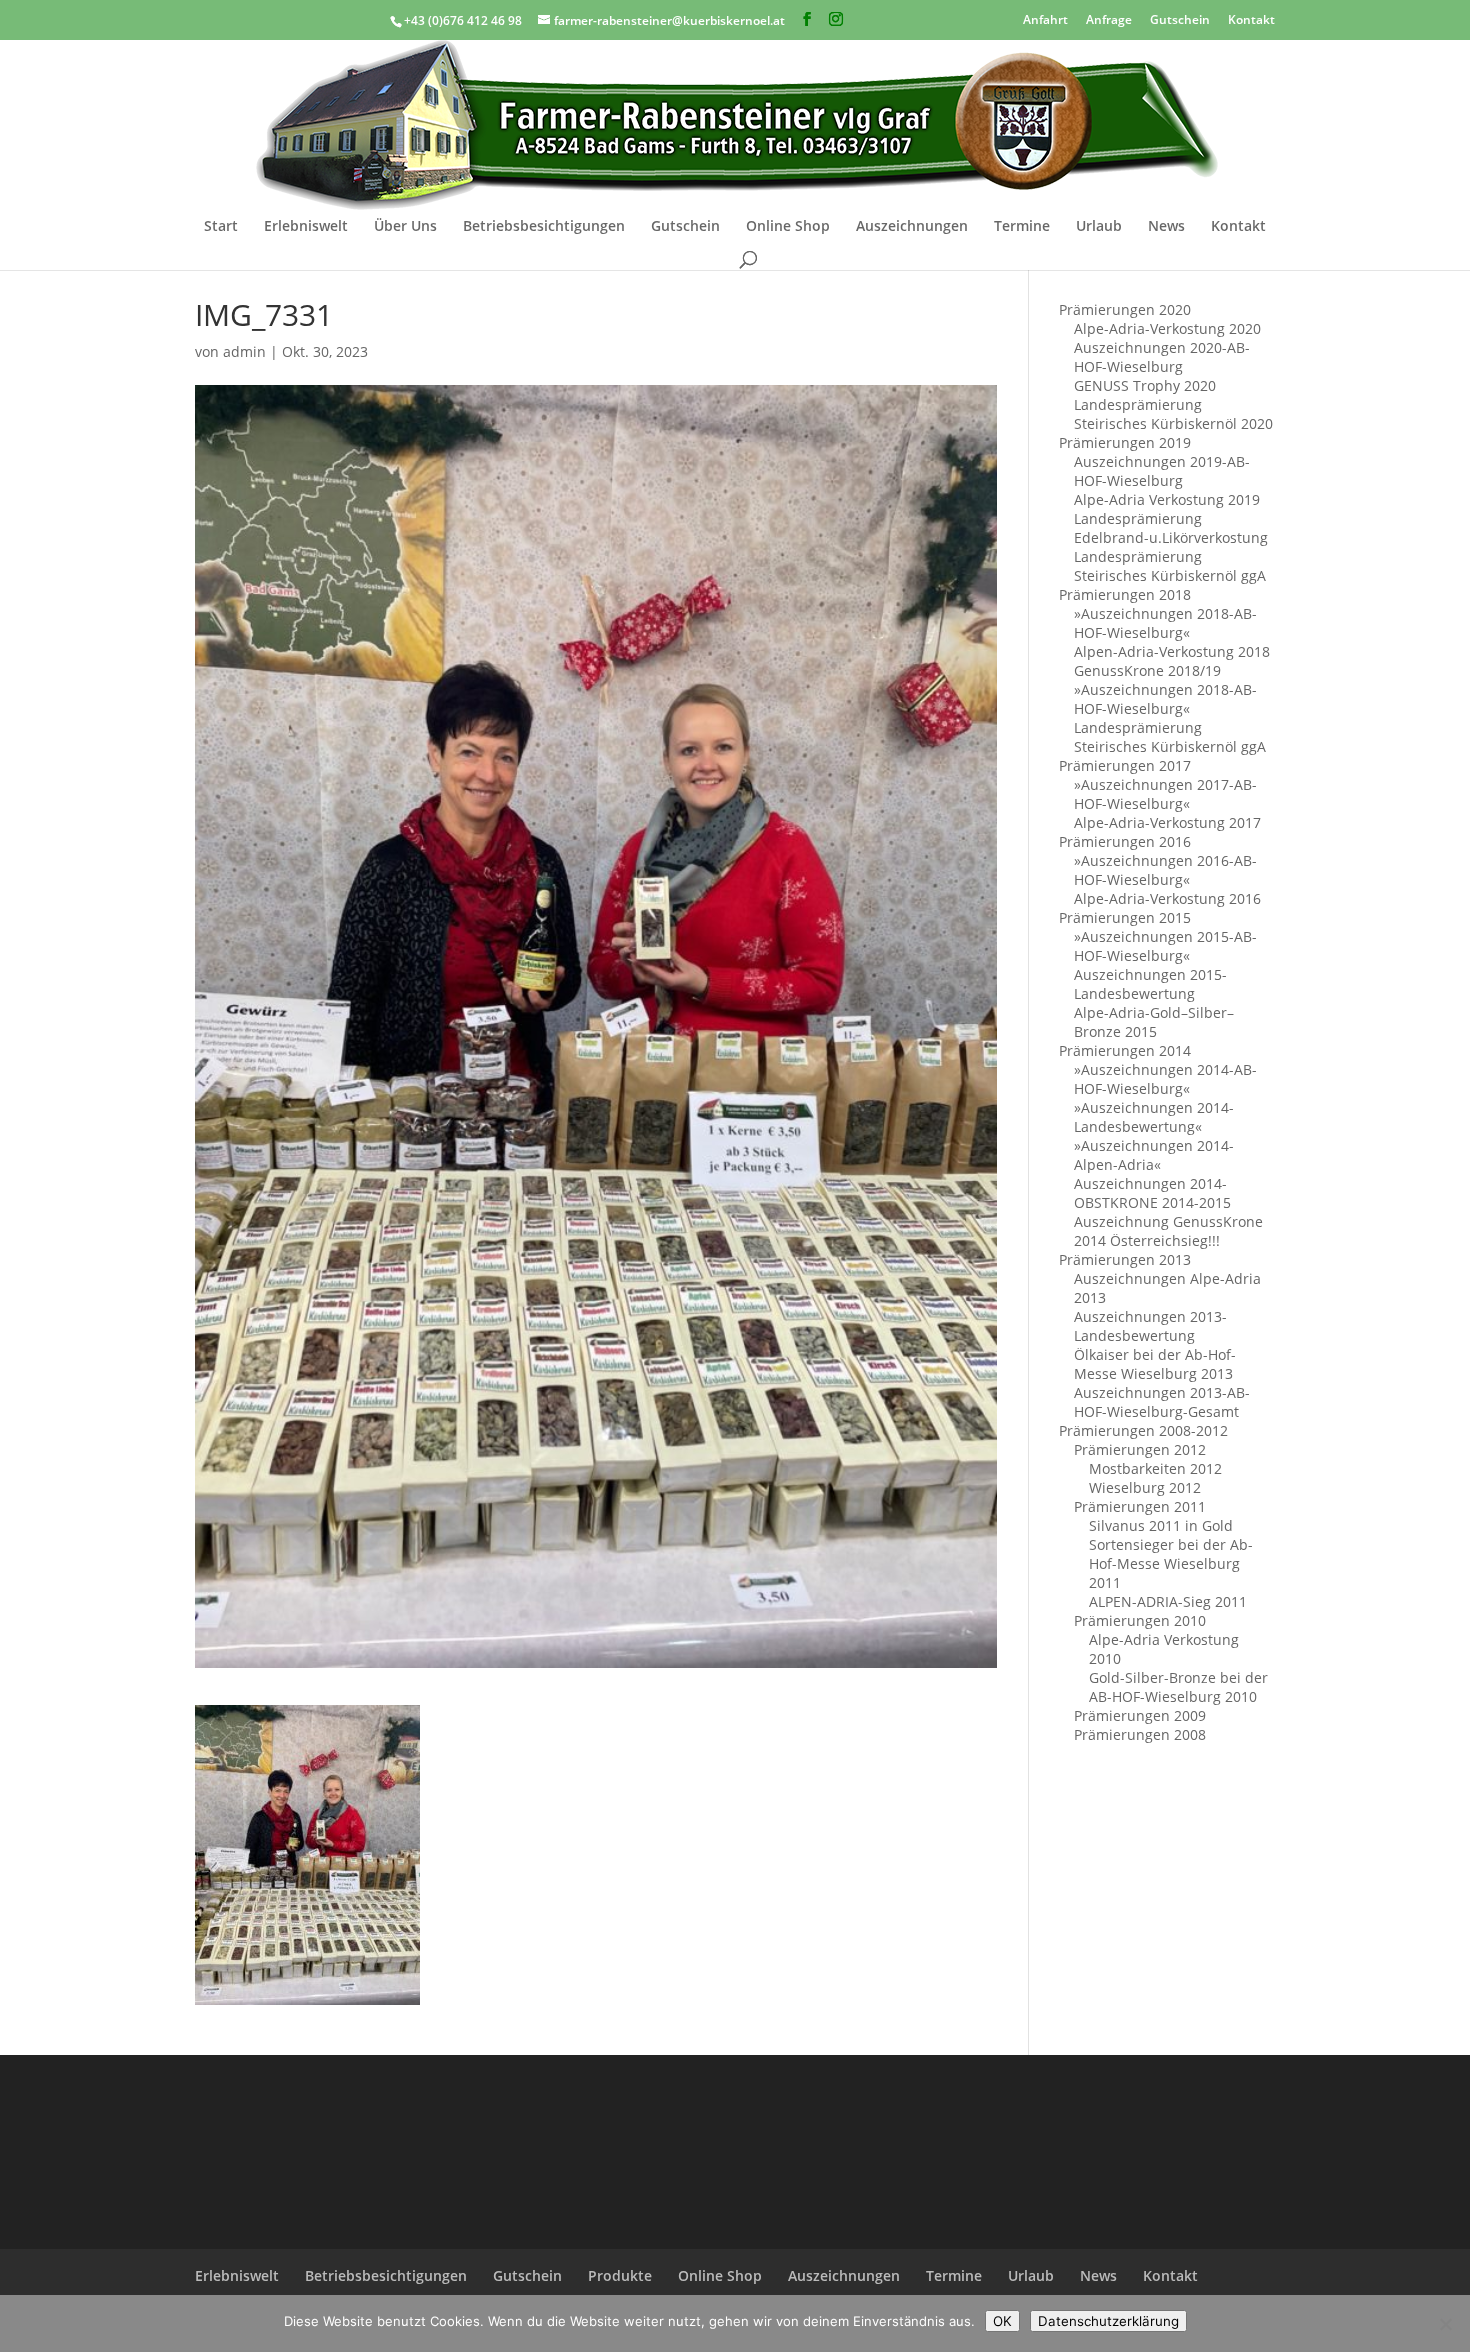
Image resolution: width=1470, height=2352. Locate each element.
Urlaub (1099, 227)
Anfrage (1109, 18)
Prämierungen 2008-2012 (1143, 1430)
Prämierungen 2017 (1125, 765)
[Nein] (1445, 2324)
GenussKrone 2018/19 (1147, 670)
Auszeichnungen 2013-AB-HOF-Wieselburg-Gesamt (1162, 1402)
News (1166, 227)
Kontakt (1251, 18)
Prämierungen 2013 (1125, 1259)
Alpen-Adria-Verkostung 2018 (1172, 651)
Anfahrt (1045, 18)
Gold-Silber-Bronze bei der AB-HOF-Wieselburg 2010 (1178, 1687)
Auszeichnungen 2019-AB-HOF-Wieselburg (1162, 471)
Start (221, 227)
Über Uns (405, 227)
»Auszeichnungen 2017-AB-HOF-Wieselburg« (1165, 794)
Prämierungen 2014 (1125, 1050)
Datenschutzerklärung (1108, 2321)
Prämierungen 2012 (1140, 1449)
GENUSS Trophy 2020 (1145, 385)
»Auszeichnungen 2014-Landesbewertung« (1154, 1117)
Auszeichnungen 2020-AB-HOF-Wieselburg (1162, 357)
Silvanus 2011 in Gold (1161, 1525)
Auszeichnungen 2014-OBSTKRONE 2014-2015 (1152, 1193)
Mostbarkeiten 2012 (1155, 1468)
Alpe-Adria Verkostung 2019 (1167, 499)
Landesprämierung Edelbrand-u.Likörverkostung (1171, 528)
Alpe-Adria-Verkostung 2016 (1167, 898)
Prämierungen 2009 (1140, 1715)
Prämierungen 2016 (1125, 841)
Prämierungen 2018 (1125, 594)
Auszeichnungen (912, 227)
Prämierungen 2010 (1140, 1620)
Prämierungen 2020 (1125, 309)
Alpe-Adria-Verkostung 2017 (1167, 822)
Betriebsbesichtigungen (544, 227)
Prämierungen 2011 (1140, 1506)
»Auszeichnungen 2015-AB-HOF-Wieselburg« (1165, 946)
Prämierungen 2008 (1140, 1734)
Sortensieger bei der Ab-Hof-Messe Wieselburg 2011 (1171, 1563)
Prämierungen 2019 (1125, 442)
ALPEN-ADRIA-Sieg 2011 (1168, 1601)
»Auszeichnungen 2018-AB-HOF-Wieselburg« (1165, 623)
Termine (1022, 227)
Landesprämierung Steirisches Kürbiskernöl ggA (1170, 566)
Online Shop (788, 227)
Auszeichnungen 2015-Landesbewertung (1150, 984)
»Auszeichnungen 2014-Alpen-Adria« (1154, 1155)
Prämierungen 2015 (1125, 917)
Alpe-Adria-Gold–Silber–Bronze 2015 (1154, 1022)
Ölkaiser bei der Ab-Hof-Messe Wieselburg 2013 (1155, 1364)
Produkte (620, 2275)
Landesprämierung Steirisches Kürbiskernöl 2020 (1173, 414)
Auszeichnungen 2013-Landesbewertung (1150, 1326)
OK (1002, 2321)
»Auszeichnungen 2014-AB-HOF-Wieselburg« (1165, 1079)
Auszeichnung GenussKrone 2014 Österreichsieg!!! (1168, 1231)
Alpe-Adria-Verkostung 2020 (1167, 328)
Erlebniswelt (306, 227)
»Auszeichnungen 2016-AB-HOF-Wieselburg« (1165, 870)
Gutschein (1180, 18)
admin (244, 351)
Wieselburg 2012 (1145, 1487)
